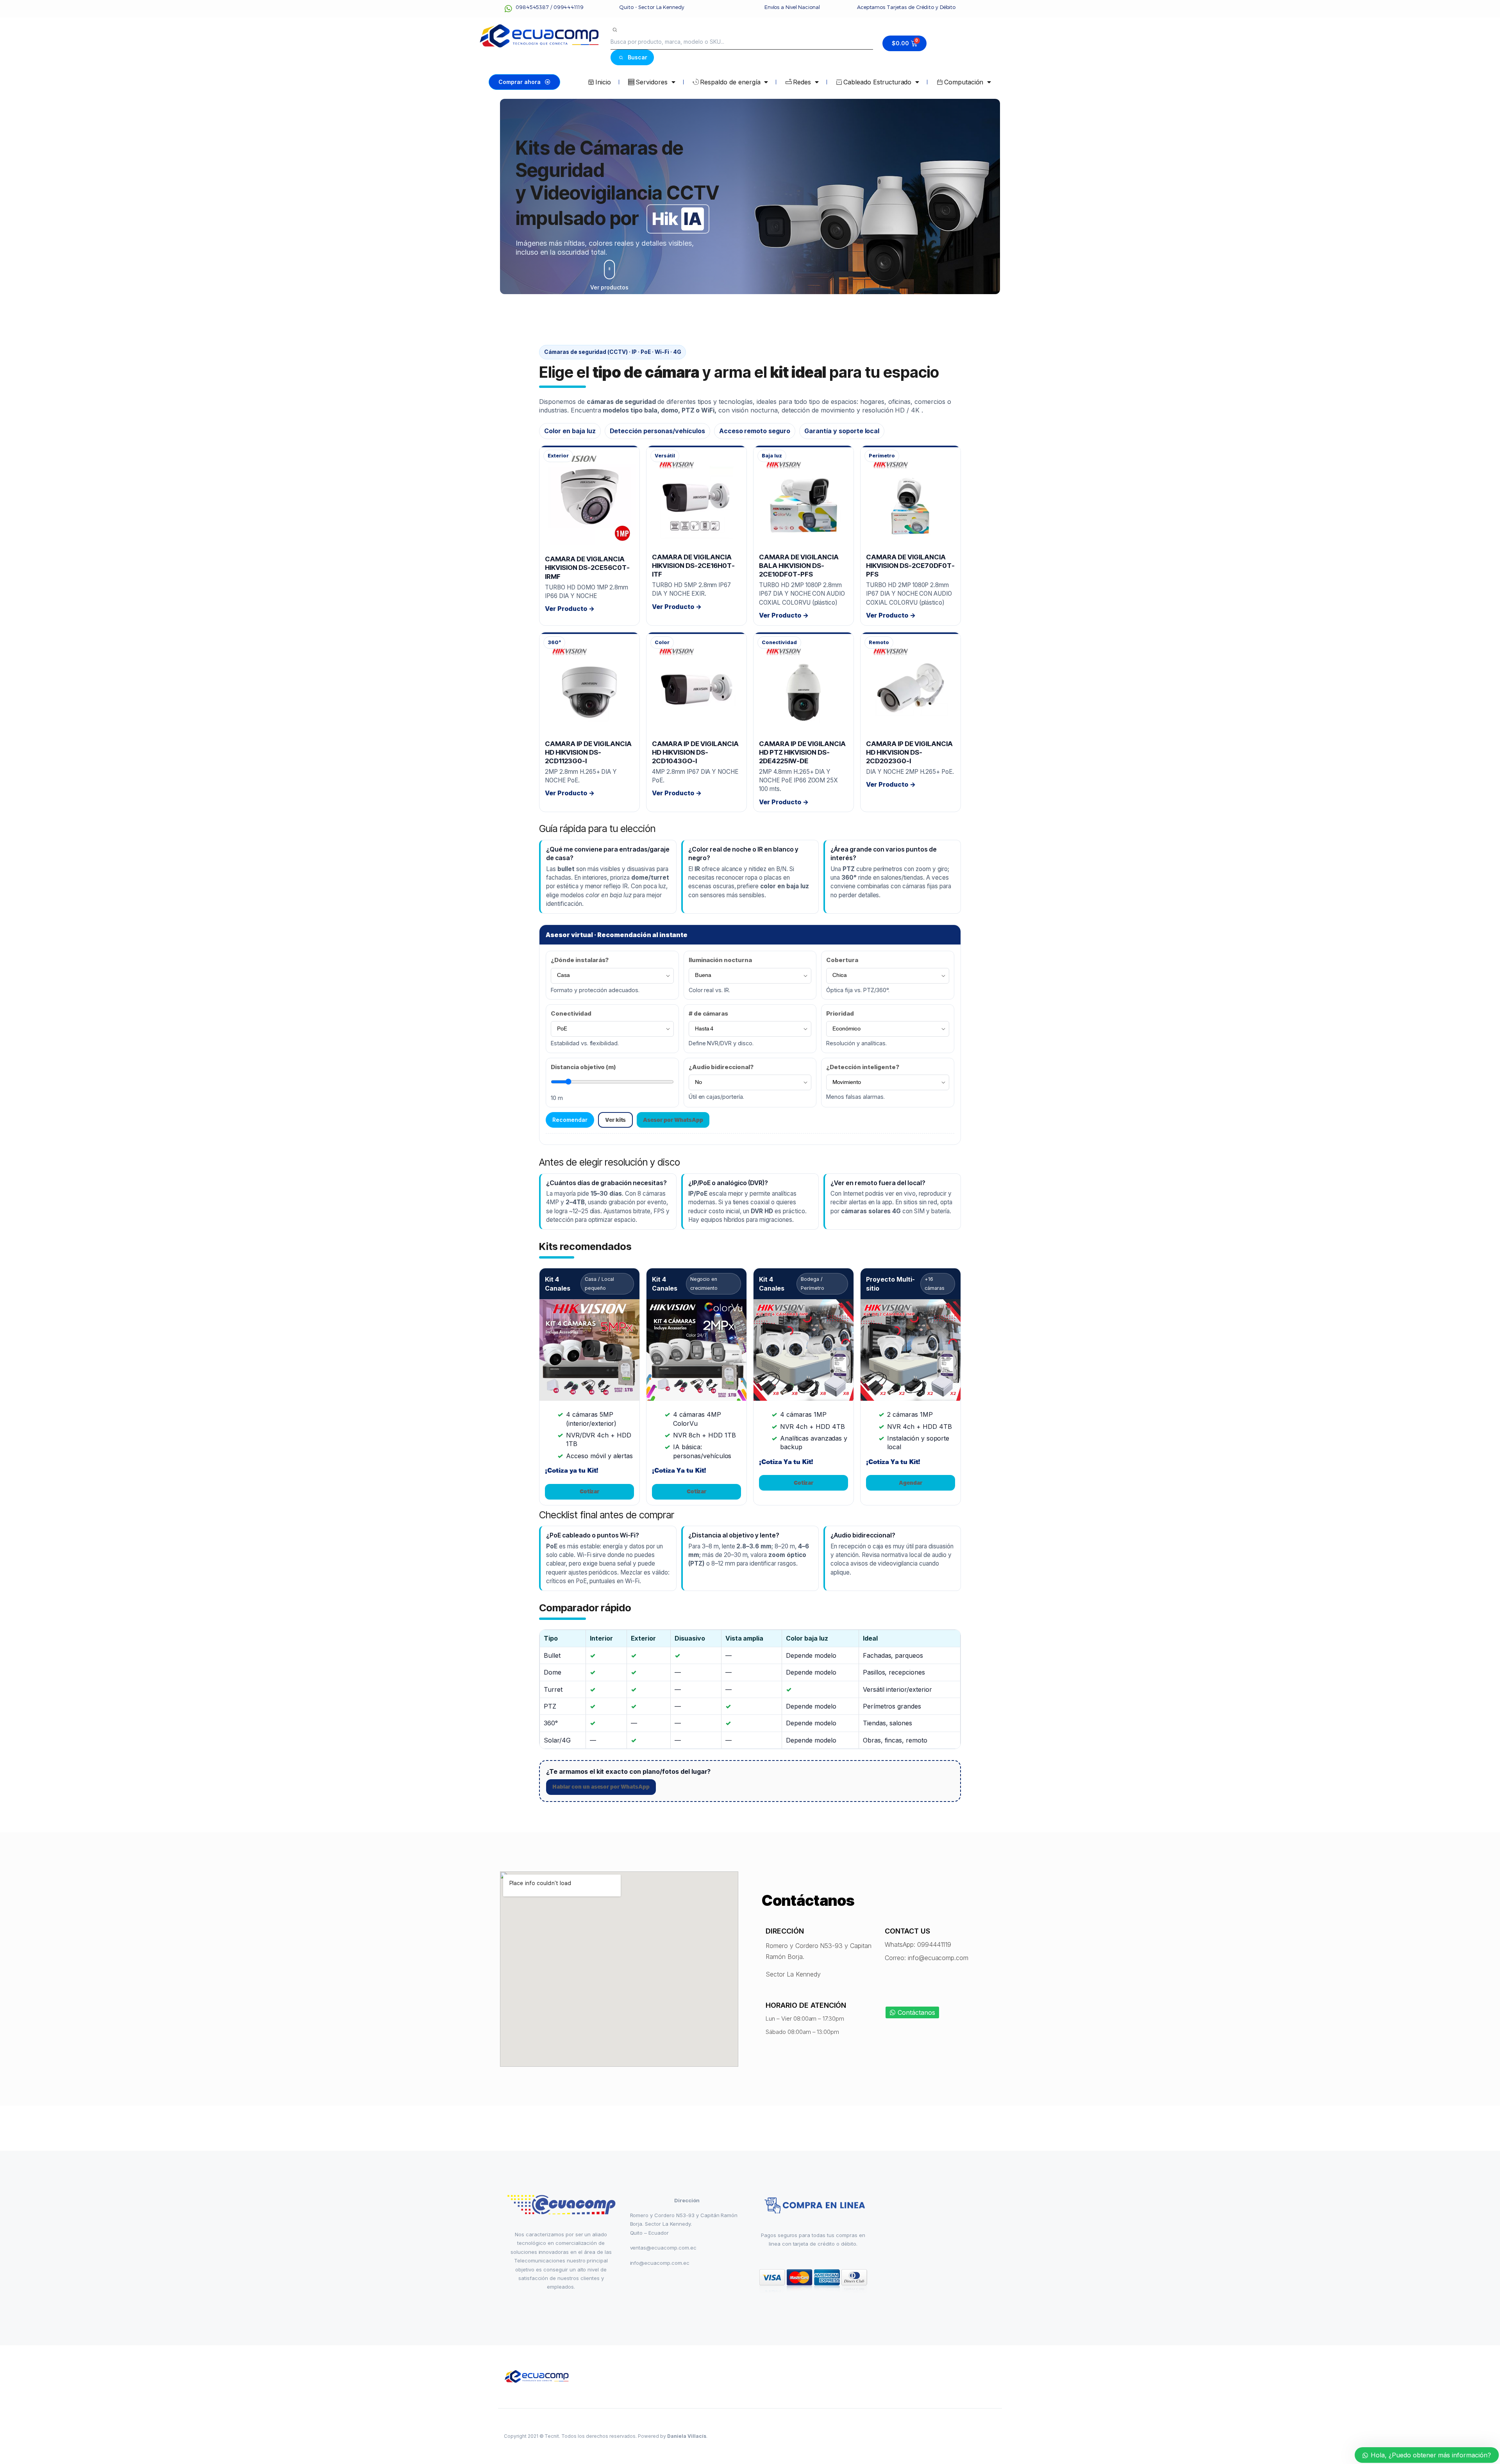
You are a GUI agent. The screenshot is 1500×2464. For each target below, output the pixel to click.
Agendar (911, 1483)
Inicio (603, 82)
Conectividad (571, 1013)
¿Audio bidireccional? (721, 1067)
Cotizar (590, 1491)
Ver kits (616, 1120)
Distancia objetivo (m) (583, 1067)
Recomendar (570, 1120)
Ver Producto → (570, 609)
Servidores (652, 82)
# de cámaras (709, 1013)
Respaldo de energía (730, 82)
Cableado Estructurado (877, 82)
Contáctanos (916, 2012)
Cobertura (842, 960)
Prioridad (840, 1013)
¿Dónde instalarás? (580, 960)
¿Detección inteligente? (862, 1067)
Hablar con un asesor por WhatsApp (601, 1787)
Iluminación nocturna (720, 960)
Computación (964, 82)
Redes (802, 82)
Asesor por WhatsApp (673, 1120)
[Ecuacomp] (537, 2377)
